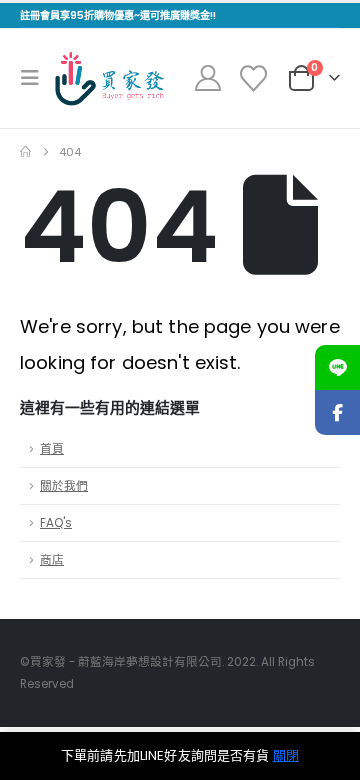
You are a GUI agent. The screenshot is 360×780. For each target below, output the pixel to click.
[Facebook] (337, 412)
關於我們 (64, 486)
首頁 (52, 449)
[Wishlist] (253, 78)
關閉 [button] (286, 755)
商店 (52, 560)
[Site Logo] (109, 78)
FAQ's (56, 523)
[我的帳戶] (208, 78)
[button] (36, 78)
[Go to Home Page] (25, 152)
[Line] (337, 367)
